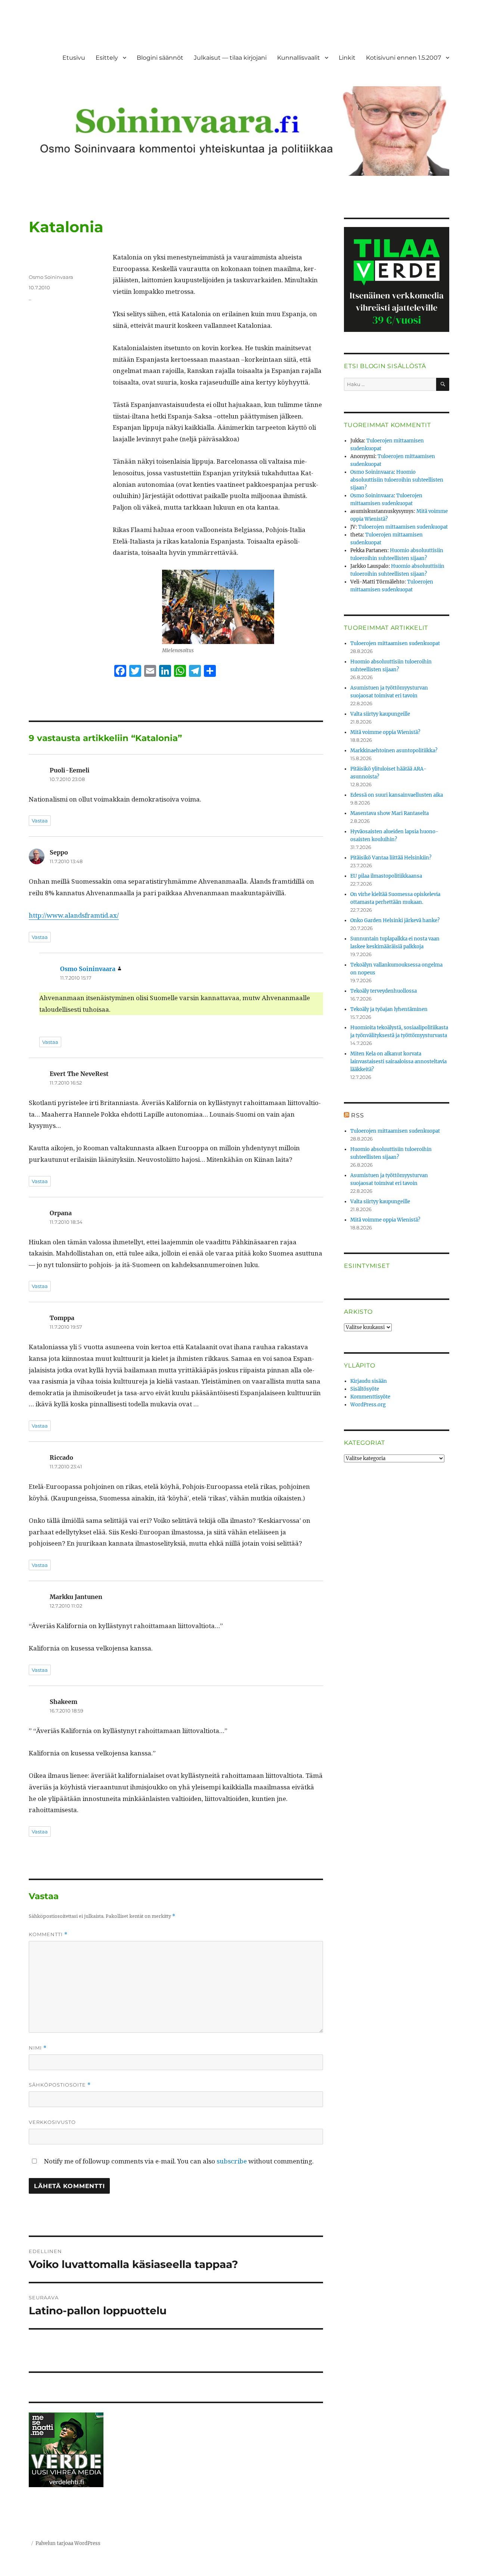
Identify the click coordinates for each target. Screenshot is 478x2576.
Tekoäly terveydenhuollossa (384, 991)
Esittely (107, 58)
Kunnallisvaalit (299, 58)
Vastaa (40, 821)
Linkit (347, 58)
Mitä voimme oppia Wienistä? (385, 732)
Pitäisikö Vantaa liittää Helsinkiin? (391, 858)
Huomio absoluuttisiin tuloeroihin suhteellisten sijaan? (397, 480)
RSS (357, 1115)
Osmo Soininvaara (51, 277)
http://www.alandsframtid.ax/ (74, 915)
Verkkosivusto (52, 2122)
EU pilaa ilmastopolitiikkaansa (386, 876)
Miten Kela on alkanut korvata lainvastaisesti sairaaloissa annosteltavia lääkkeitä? (398, 1062)
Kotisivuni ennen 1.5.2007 (403, 58)
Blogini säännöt (160, 58)
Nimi (38, 2048)
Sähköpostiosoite (60, 2085)
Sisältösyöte (365, 1389)
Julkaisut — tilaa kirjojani (230, 58)
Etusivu (74, 58)
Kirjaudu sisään (369, 1381)
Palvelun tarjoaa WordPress (68, 2543)
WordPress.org (368, 1405)
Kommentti (48, 1934)
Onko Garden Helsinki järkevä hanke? (395, 920)
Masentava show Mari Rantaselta (389, 813)
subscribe (232, 2161)
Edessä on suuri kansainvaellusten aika (397, 795)
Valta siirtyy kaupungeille (380, 714)
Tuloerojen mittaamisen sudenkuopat (403, 527)
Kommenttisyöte (370, 1397)
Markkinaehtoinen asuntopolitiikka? (394, 751)
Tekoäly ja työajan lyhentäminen (389, 1009)
